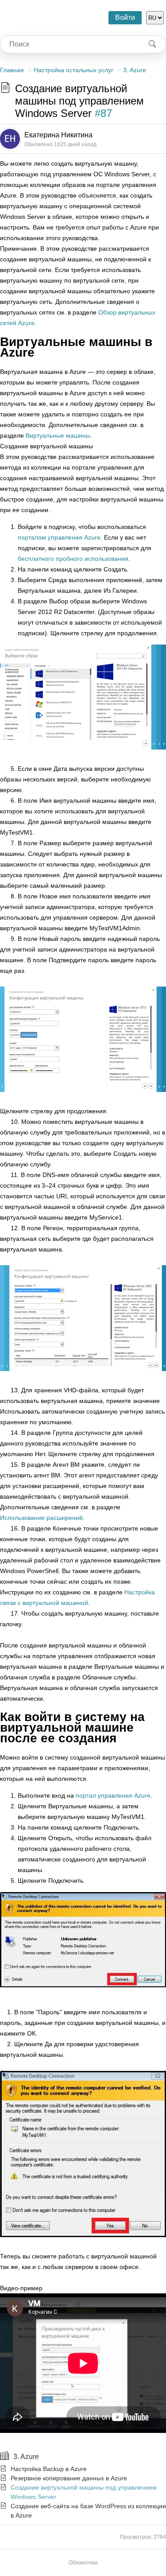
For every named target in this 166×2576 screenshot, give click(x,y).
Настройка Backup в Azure (49, 2469)
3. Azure (135, 70)
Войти (125, 17)
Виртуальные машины (58, 435)
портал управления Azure (113, 1795)
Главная (12, 70)
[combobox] (70, 44)
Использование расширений (41, 1518)
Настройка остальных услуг (73, 70)
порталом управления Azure (59, 537)
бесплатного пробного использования (73, 559)
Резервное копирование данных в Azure (69, 2478)
